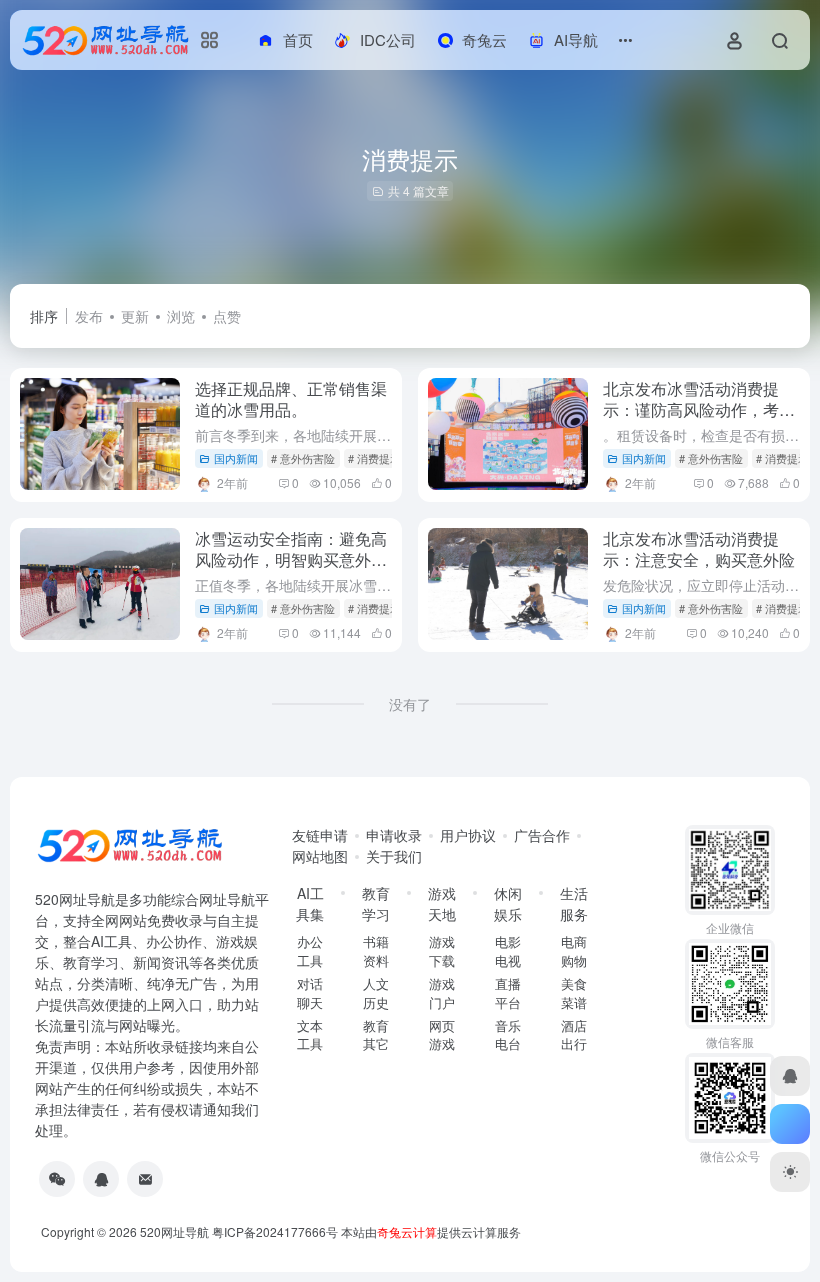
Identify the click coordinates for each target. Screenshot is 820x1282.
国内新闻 (236, 458)
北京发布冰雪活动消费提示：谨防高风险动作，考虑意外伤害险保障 (699, 409)
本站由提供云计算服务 (431, 1231)
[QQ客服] (101, 1179)
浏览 (181, 316)
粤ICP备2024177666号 (276, 1231)
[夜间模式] (790, 1172)
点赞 (227, 316)
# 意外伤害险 (303, 458)
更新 (135, 316)
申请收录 (394, 835)
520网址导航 (174, 1231)
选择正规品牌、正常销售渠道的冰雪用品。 (291, 399)
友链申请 (320, 835)
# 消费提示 (374, 458)
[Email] (145, 1179)
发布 (89, 316)
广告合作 (542, 835)
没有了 (410, 704)
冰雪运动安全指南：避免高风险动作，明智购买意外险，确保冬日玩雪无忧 (291, 559)
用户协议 (468, 835)
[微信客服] (57, 1179)
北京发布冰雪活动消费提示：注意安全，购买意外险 (699, 549)
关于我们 (394, 856)
